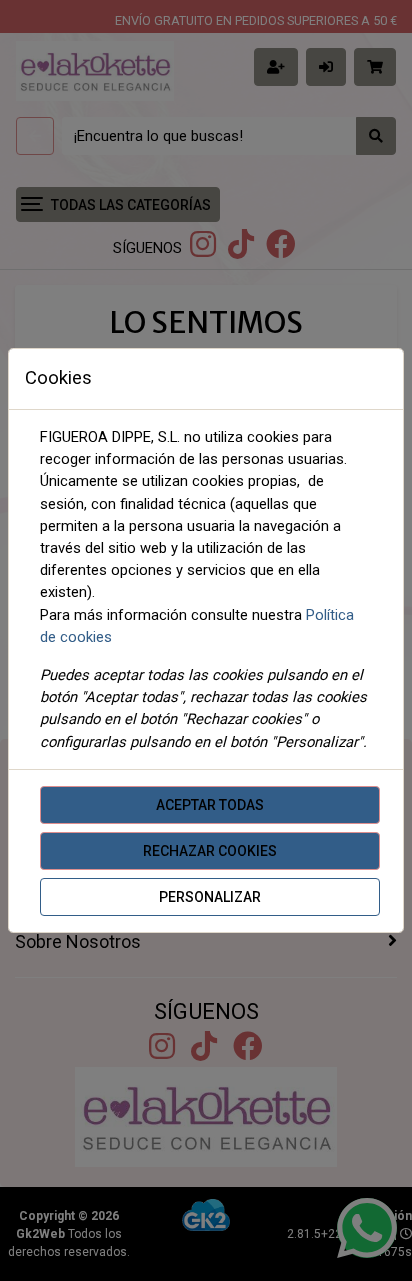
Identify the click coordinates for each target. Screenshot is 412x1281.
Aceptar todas (210, 805)
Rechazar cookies (210, 851)
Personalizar (210, 897)
